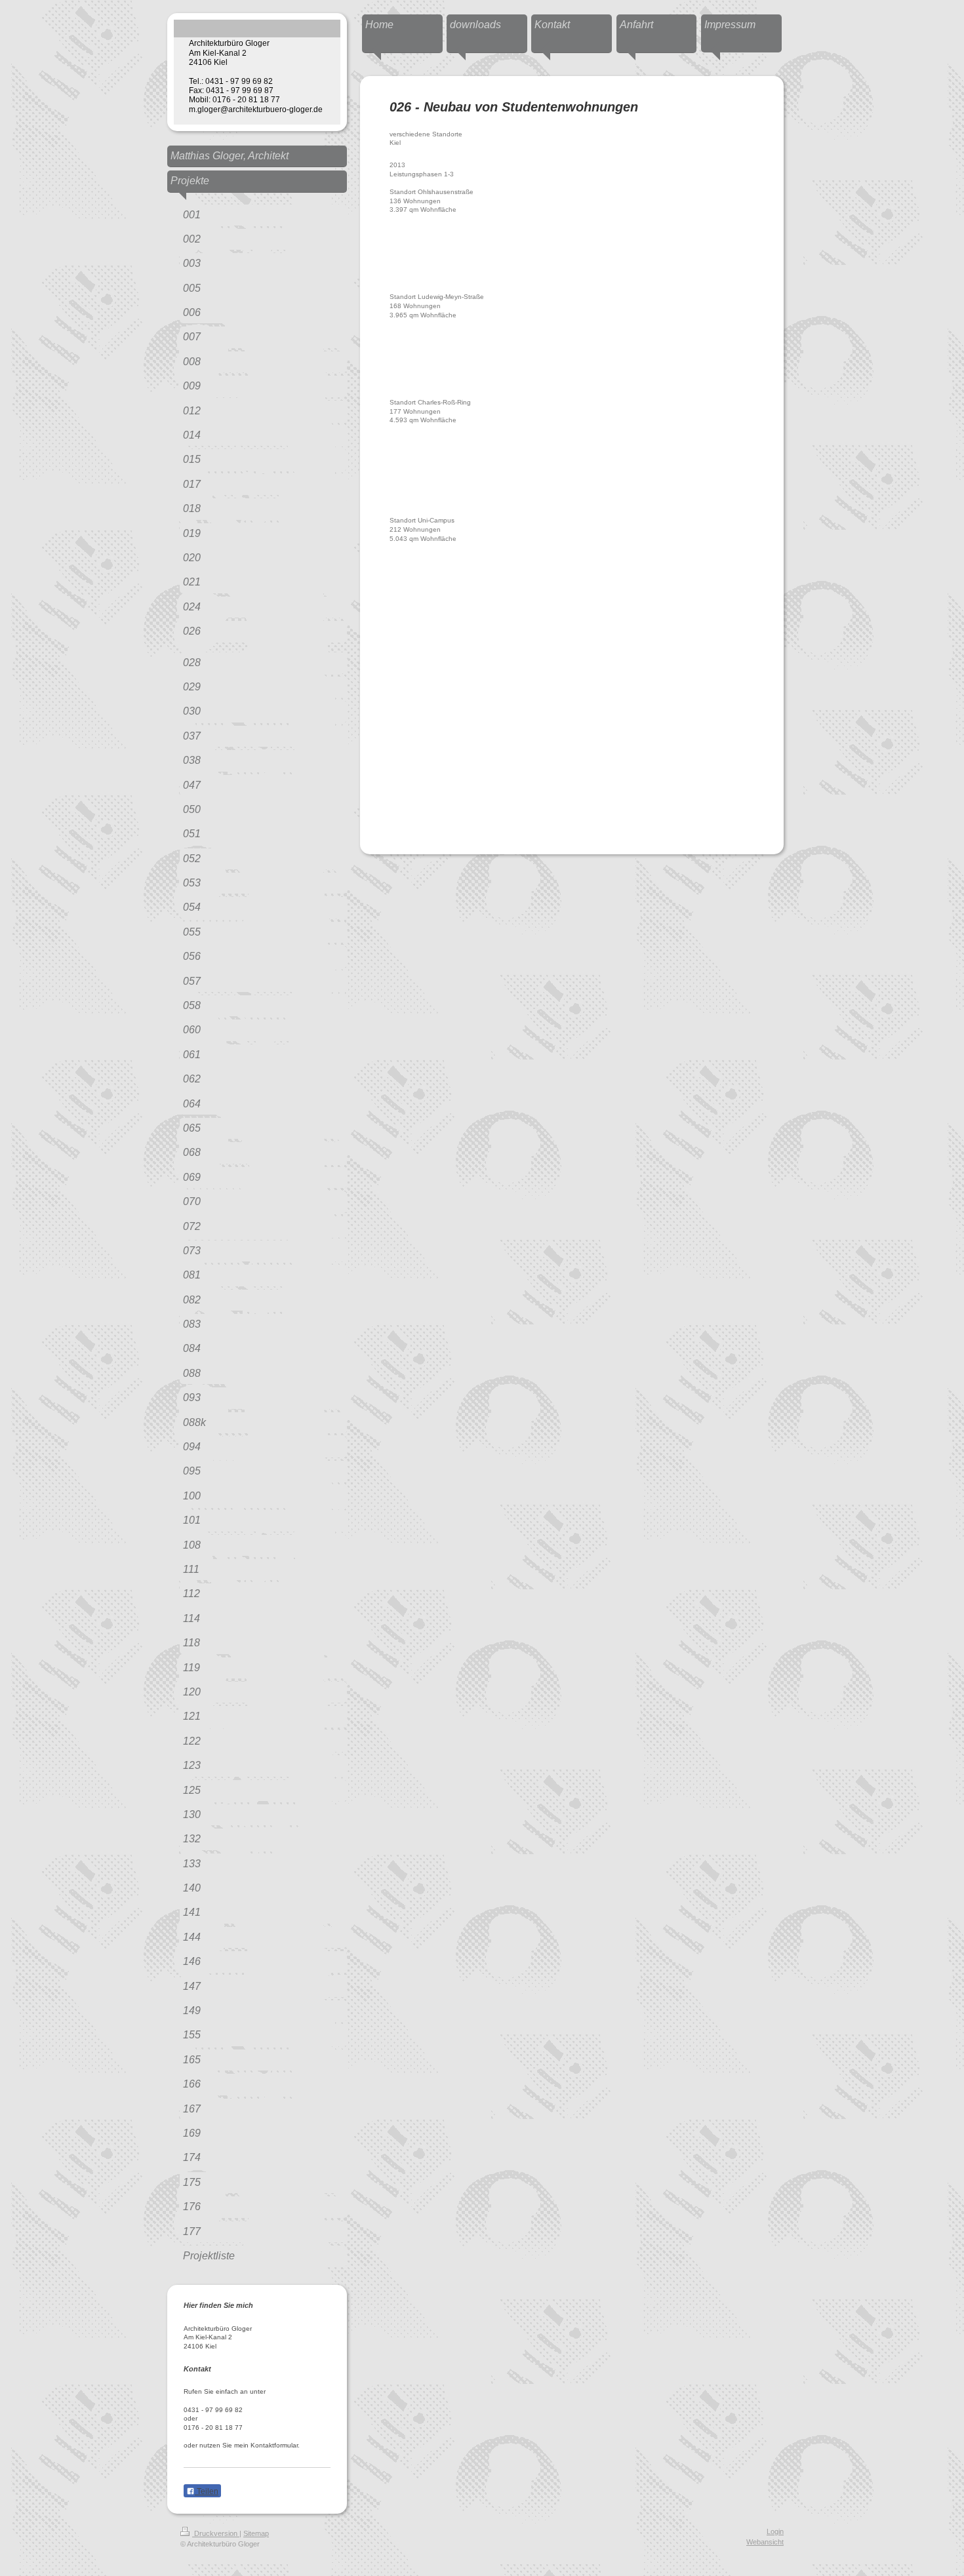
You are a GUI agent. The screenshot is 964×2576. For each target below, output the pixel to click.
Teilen (207, 2491)
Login (775, 2531)
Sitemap (256, 2533)
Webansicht (765, 2542)
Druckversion (216, 2533)
